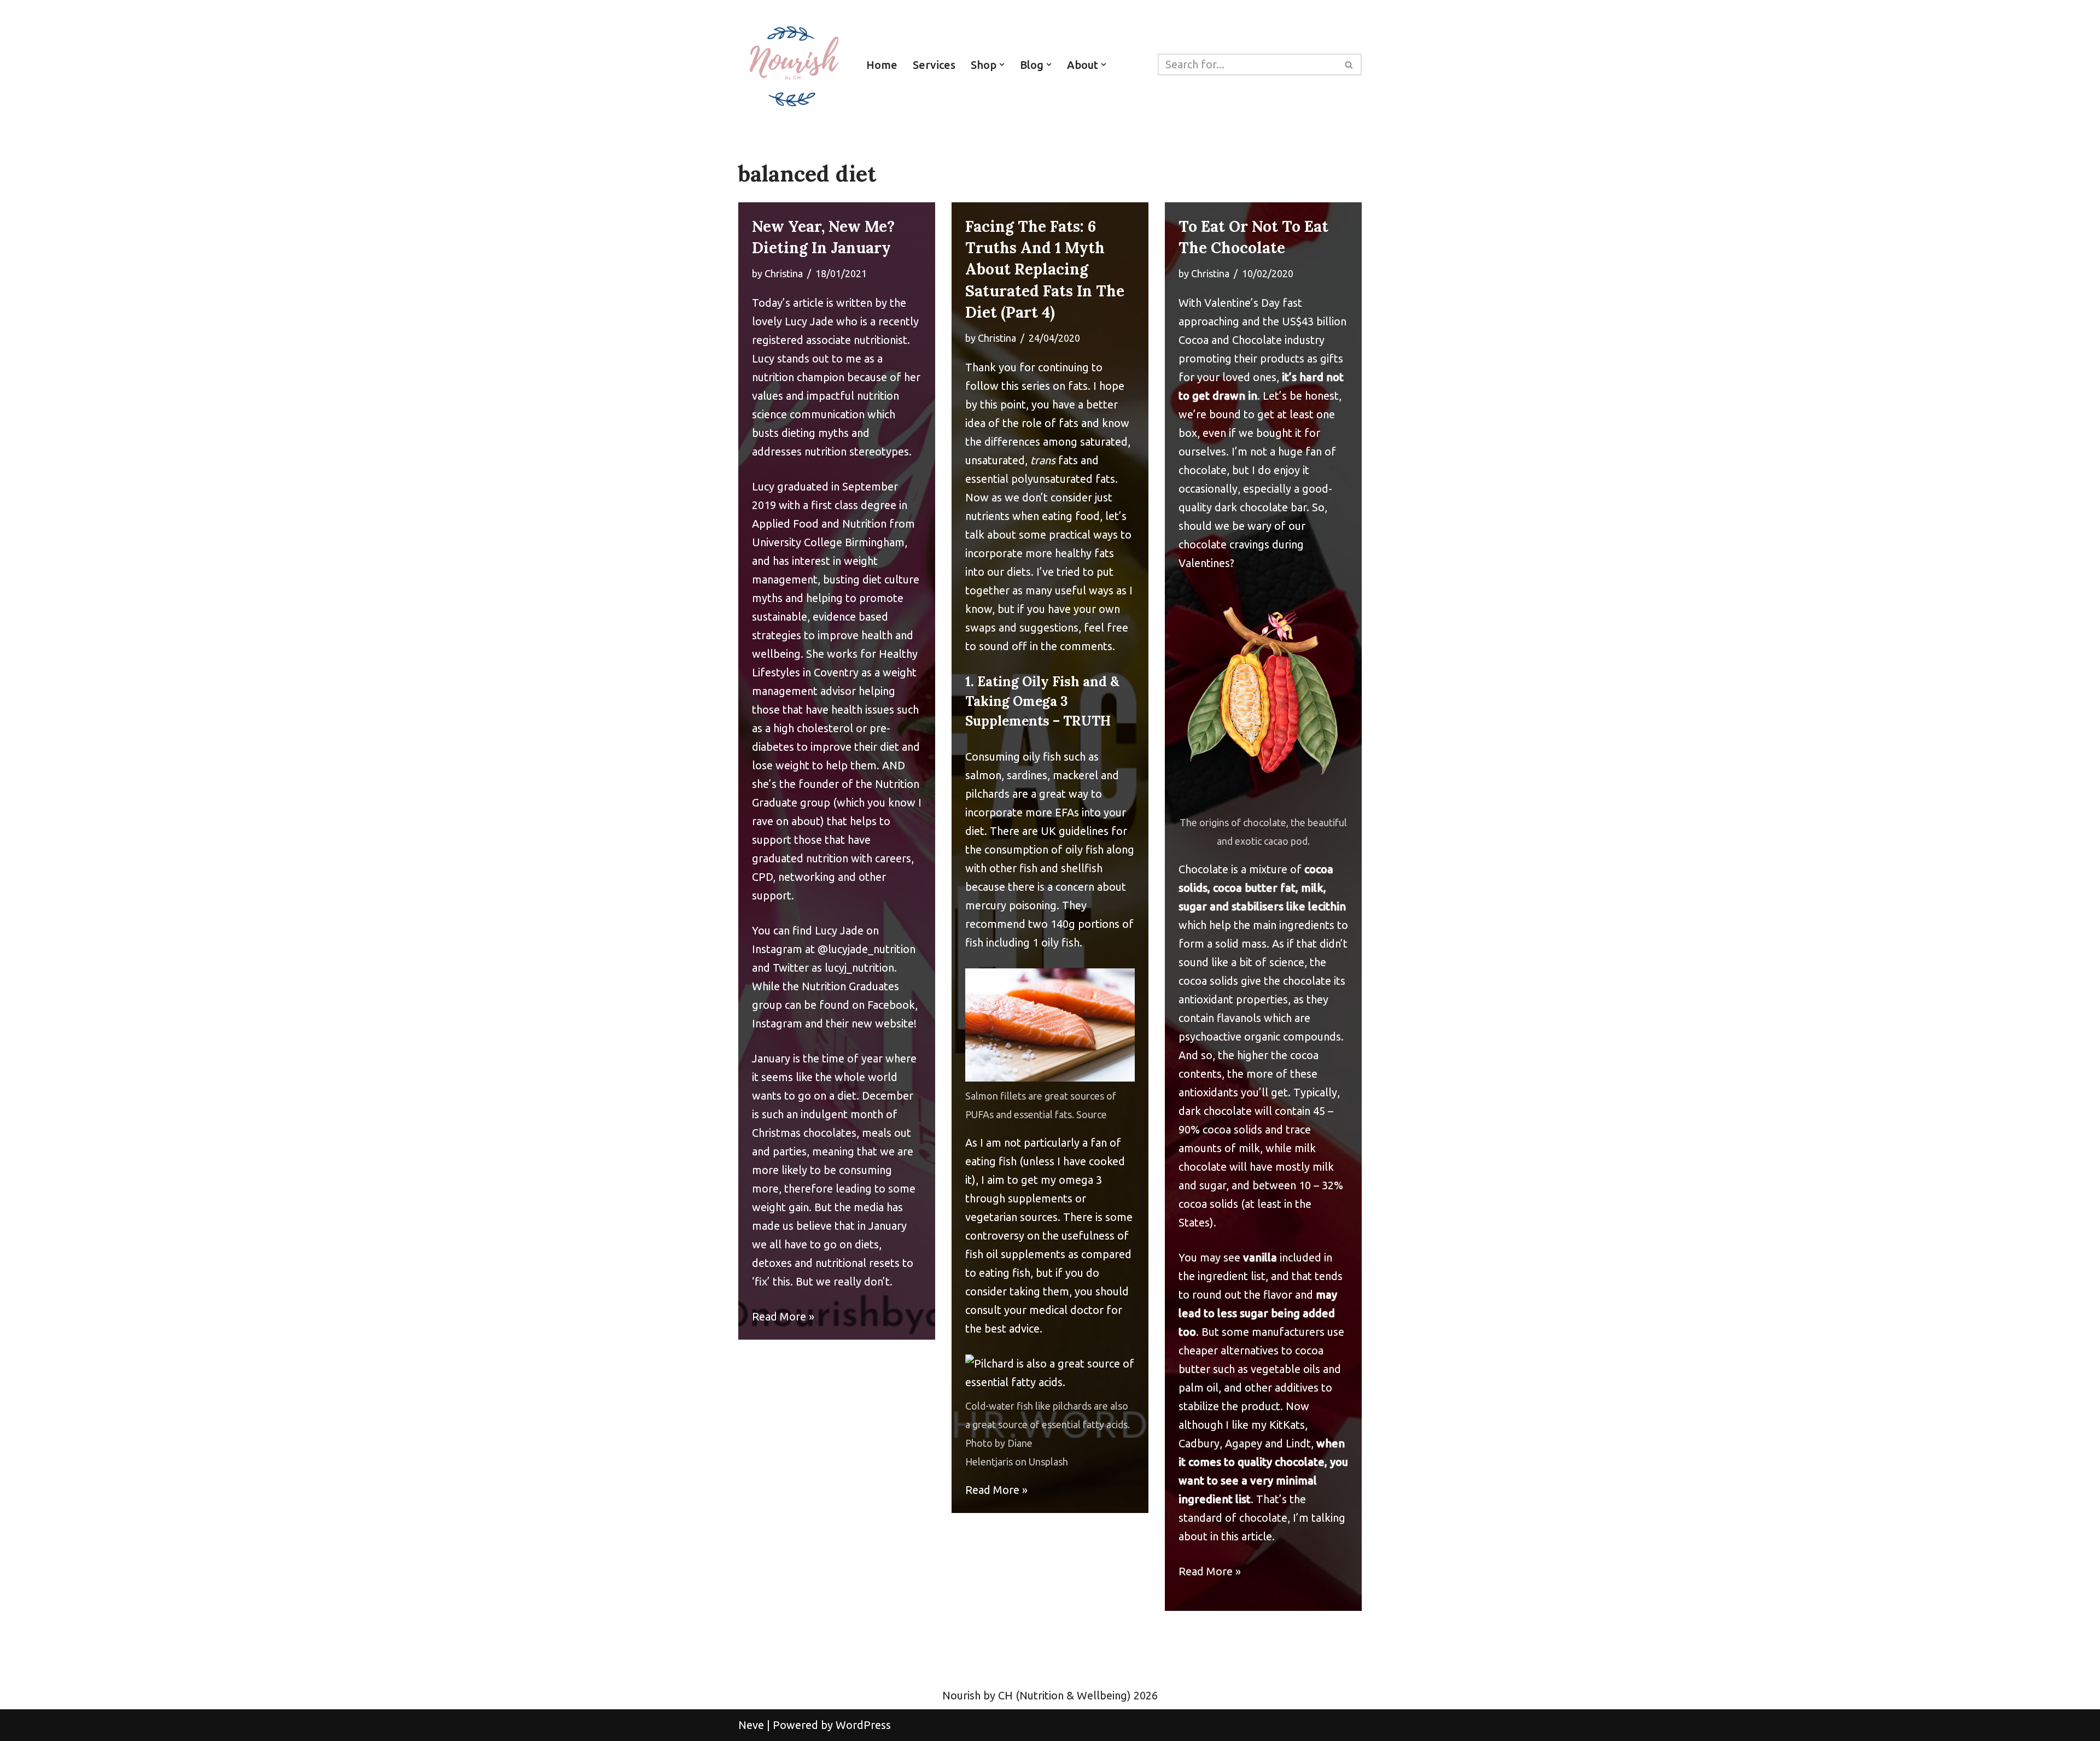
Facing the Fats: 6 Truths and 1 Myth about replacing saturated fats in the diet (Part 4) (1045, 269)
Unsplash (1048, 1462)
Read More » (783, 1316)
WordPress (863, 1725)
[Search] (1349, 65)
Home (882, 65)
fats (1054, 460)
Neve (751, 1725)
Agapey (1244, 1443)
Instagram (777, 1023)
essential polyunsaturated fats (1040, 479)
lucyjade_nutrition (872, 949)
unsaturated (995, 460)
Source (1092, 1114)
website (894, 1023)
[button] (1002, 65)
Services (934, 65)
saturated (1104, 442)
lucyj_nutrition (859, 968)
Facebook (891, 1005)
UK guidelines (1075, 831)
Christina (784, 273)
